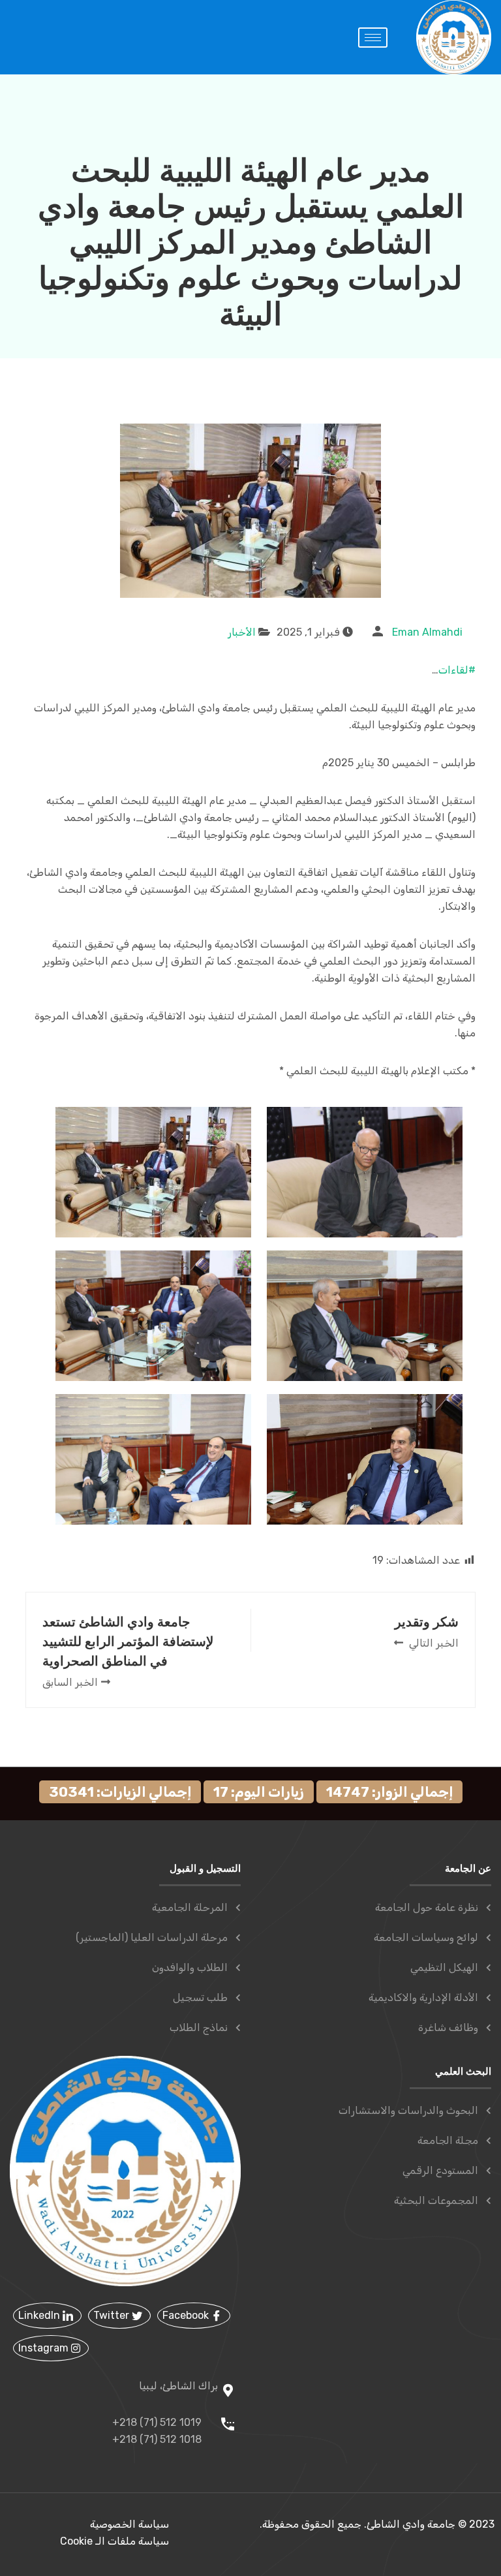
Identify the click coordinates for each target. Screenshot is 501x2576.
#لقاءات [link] (457, 670)
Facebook (187, 2315)
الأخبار (242, 632)
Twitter (113, 2315)
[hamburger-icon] (373, 38)
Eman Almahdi (427, 632)
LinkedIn (40, 2315)
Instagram (45, 2348)
